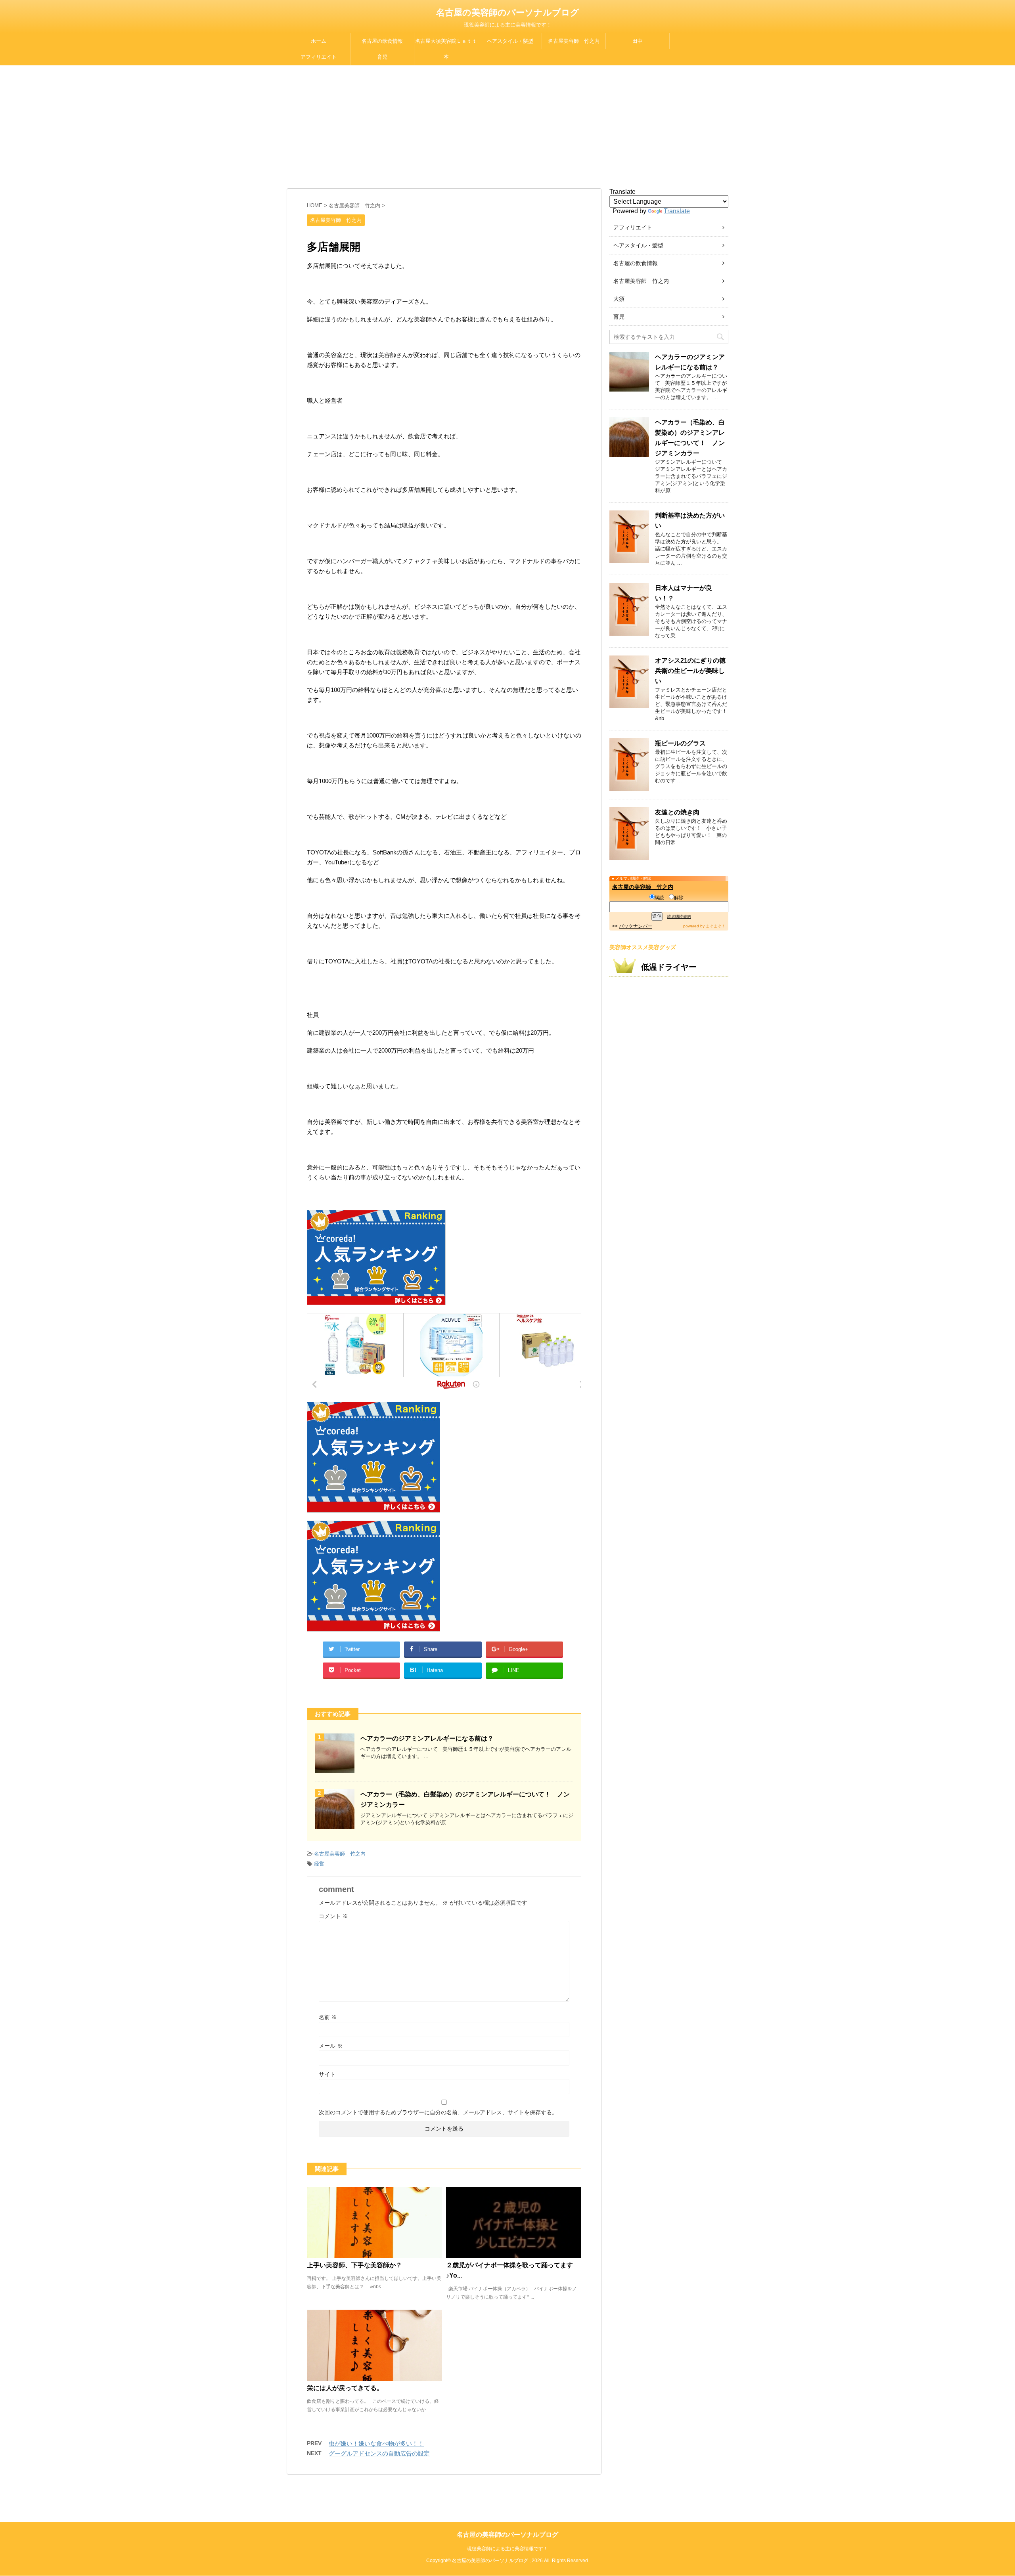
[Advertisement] (507, 125)
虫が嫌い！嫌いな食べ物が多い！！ (376, 2443)
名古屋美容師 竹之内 (574, 41)
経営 (319, 1864)
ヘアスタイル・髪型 (510, 41)
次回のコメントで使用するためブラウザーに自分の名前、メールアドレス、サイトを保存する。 (438, 2112)
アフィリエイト (319, 57)
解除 (679, 898)
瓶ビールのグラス (680, 743)
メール (331, 2046)
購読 (659, 898)
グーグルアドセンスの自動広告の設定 (379, 2453)
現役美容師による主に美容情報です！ (507, 2549)
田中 (638, 41)
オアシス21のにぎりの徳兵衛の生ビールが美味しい (690, 671)
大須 (619, 299)
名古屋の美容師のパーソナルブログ (508, 12)
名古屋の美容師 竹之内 (643, 887)
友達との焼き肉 (677, 812)
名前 (328, 2017)
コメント (333, 1916)
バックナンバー (636, 926)
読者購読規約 (679, 916)
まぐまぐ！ (716, 926)
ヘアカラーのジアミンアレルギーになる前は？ (427, 1738)
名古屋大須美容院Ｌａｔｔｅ (446, 44)
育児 (382, 57)
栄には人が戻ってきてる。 (345, 2388)
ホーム (319, 41)
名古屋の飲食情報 (382, 41)
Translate (677, 211)
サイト (327, 2074)
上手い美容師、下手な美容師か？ (354, 2265)
